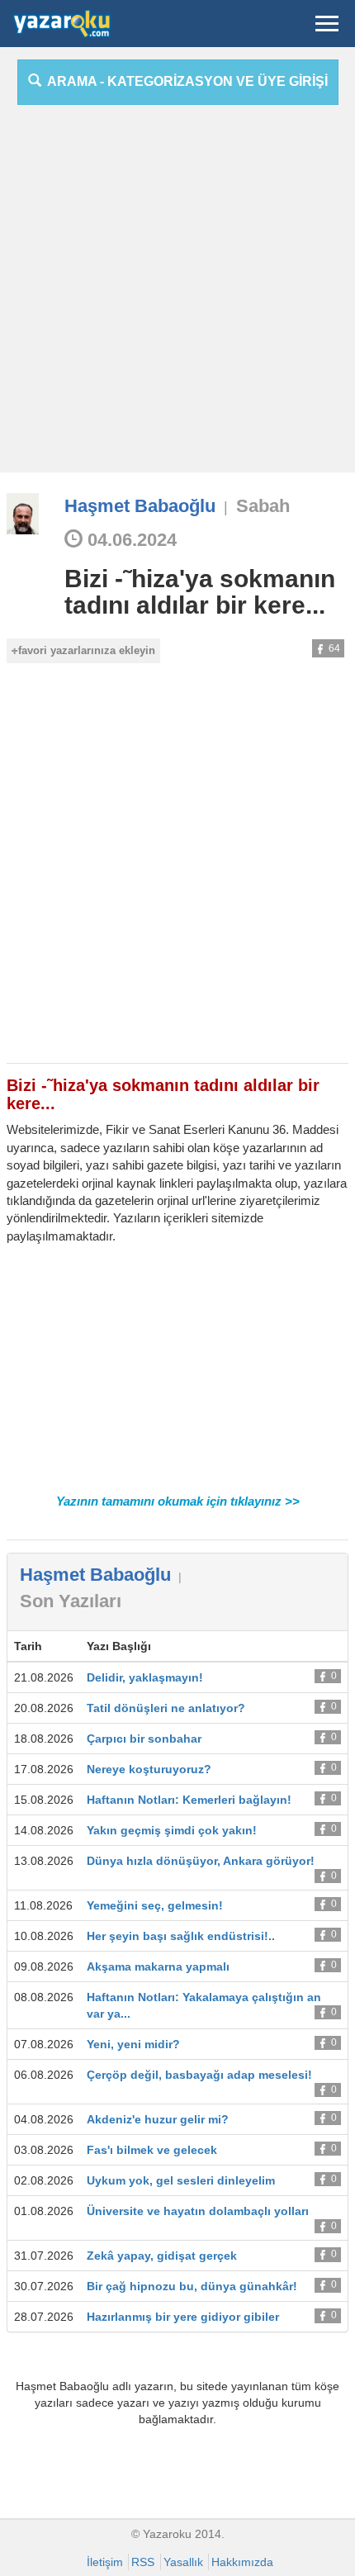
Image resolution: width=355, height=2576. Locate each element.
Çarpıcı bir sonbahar (144, 1739)
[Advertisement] (177, 295)
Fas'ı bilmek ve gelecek (152, 2150)
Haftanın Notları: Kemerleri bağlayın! (189, 1800)
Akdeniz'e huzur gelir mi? (158, 2119)
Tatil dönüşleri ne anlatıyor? (166, 1708)
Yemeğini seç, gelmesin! (155, 1905)
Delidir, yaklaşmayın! (145, 1677)
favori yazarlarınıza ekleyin (87, 650)
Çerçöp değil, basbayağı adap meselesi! (199, 2075)
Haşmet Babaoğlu (140, 506)
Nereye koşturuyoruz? (149, 1769)
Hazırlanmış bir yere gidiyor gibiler (183, 2317)
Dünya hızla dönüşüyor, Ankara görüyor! (201, 1861)
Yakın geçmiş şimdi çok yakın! (172, 1830)
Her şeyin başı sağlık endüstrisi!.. (181, 1936)
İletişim (105, 2562)
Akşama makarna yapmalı (158, 1966)
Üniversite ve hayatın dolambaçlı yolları (198, 2211)
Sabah (263, 506)
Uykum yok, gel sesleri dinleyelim (181, 2180)
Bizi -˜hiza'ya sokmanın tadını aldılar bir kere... (200, 592)
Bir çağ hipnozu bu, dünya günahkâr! (192, 2286)
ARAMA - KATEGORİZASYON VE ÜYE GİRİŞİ (185, 81)
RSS (143, 2562)
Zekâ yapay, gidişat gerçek (162, 2256)
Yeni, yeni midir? (133, 2044)
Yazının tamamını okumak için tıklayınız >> (178, 1501)
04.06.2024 (130, 540)
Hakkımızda (242, 2562)
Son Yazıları (71, 1601)
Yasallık (183, 2562)
